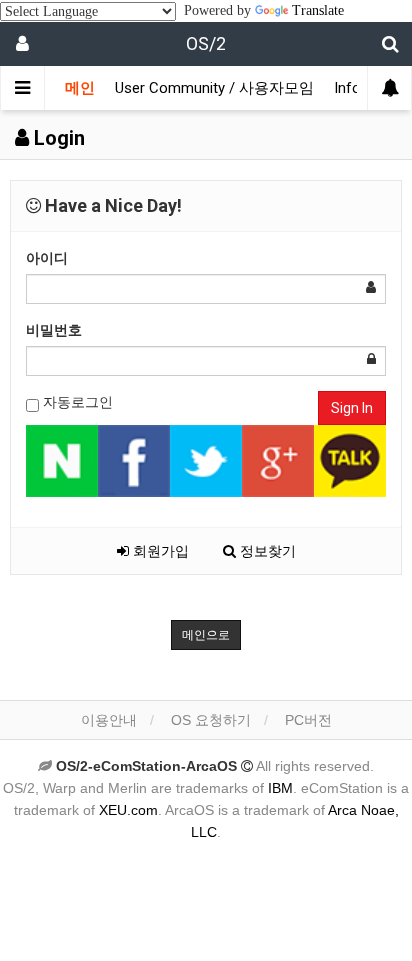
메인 (80, 88)
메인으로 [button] (206, 635)
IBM (280, 788)
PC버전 (308, 720)
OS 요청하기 (211, 720)
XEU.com (128, 810)
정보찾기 (266, 551)
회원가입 (159, 551)
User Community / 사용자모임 (214, 88)
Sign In (352, 408)
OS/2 (206, 43)
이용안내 (109, 720)
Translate (318, 10)
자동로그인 (76, 402)
